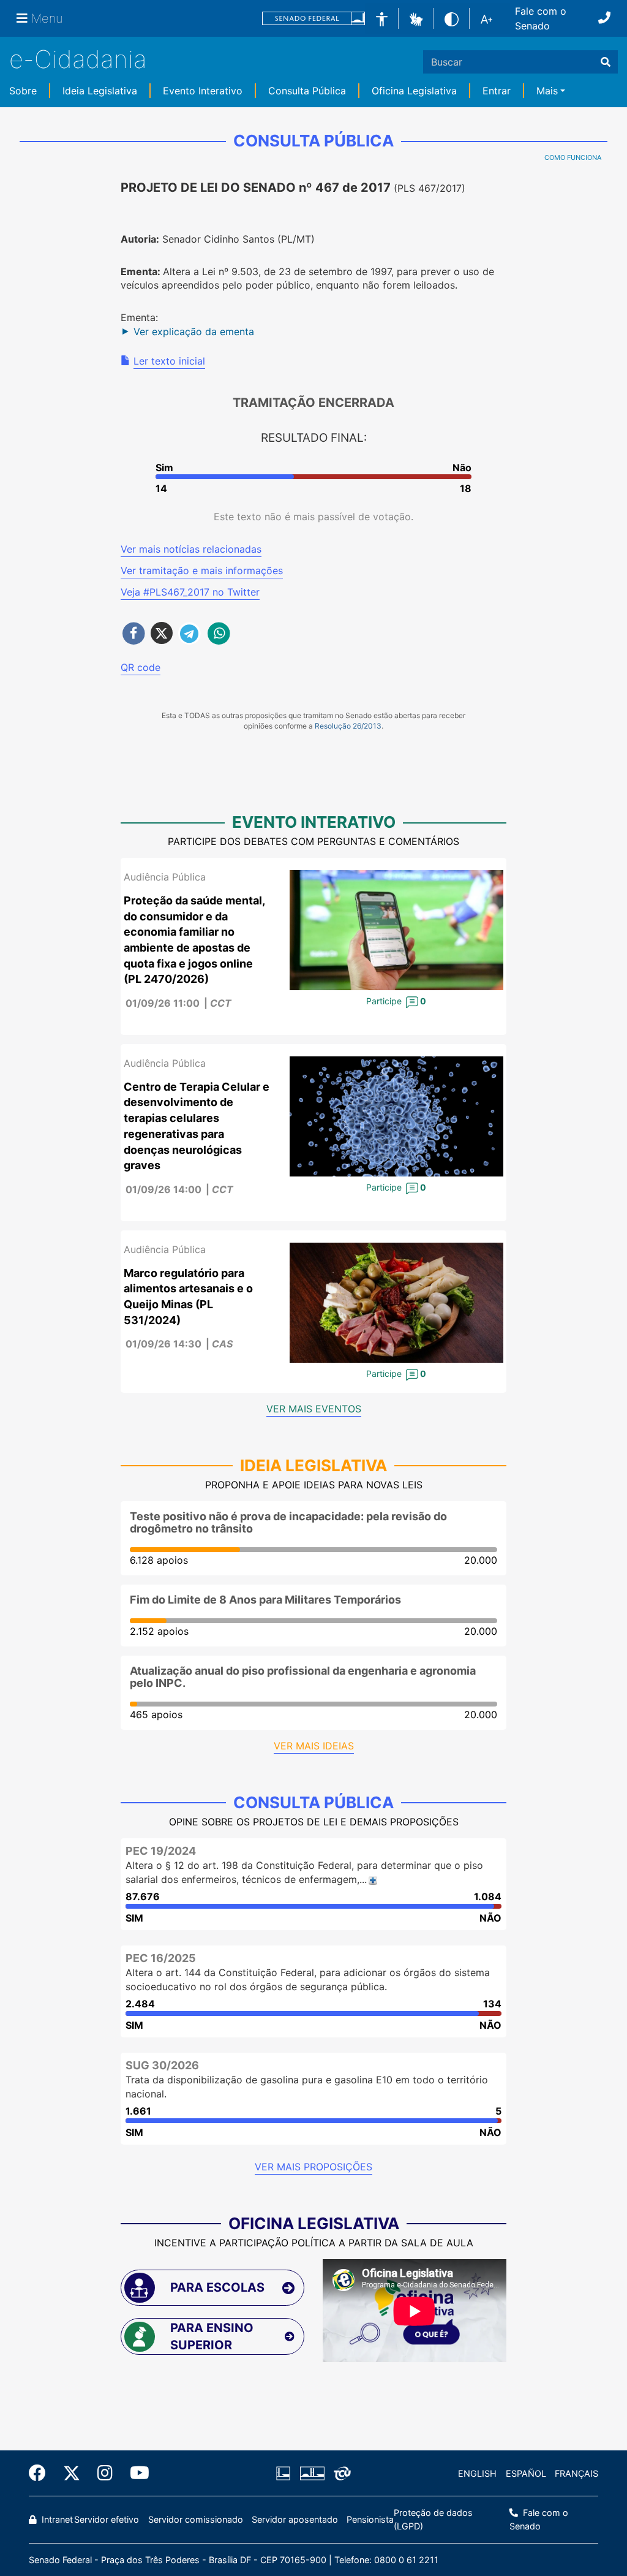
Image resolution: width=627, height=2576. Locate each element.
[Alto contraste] (452, 18)
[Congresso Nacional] (312, 2474)
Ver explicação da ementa (194, 331)
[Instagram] (105, 2473)
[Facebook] (42, 2473)
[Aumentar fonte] (486, 18)
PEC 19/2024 (161, 1851)
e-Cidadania (78, 59)
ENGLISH (477, 2473)
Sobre (23, 91)
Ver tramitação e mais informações (202, 570)
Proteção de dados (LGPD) (433, 2519)
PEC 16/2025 (161, 1958)
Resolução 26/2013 (348, 726)
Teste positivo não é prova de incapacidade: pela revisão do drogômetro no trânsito (288, 1522)
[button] (416, 18)
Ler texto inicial (169, 361)
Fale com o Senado (541, 18)
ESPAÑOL (526, 2473)
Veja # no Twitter (190, 592)
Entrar (497, 91)
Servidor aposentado (295, 2519)
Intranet (56, 2519)
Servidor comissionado (196, 2519)
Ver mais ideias (314, 1746)
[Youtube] (135, 2473)
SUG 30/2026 (162, 2065)
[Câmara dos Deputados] (285, 2474)
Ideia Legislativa (100, 91)
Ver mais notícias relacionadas (191, 549)
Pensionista (370, 2519)
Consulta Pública (307, 91)
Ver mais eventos (314, 1409)
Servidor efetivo (107, 2519)
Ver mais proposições (313, 2167)
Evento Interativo (203, 91)
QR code (141, 667)
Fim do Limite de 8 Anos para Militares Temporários (265, 1600)
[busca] (606, 62)
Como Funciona (573, 157)
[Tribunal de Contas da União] (340, 2474)
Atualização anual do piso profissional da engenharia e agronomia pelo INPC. (303, 1677)
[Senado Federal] (313, 19)
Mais (547, 91)
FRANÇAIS (576, 2473)
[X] (72, 2473)
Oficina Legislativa (414, 91)
